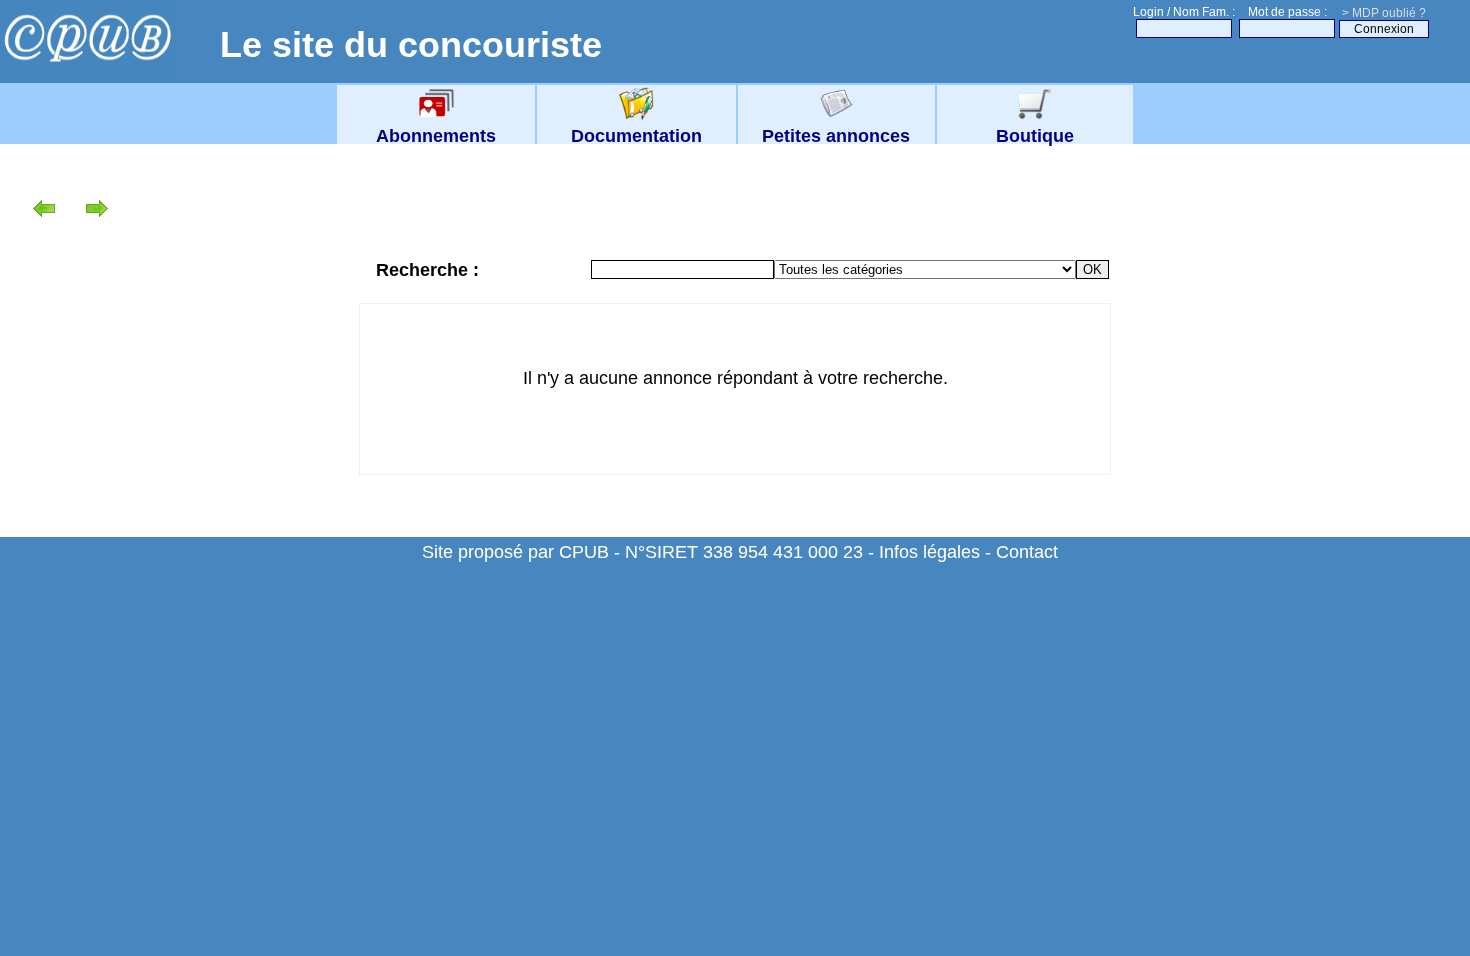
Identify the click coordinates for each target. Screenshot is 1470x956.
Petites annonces (836, 136)
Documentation (636, 136)
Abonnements (436, 136)
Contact (1027, 552)
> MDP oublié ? (1384, 13)
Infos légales (929, 552)
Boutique (1035, 136)
